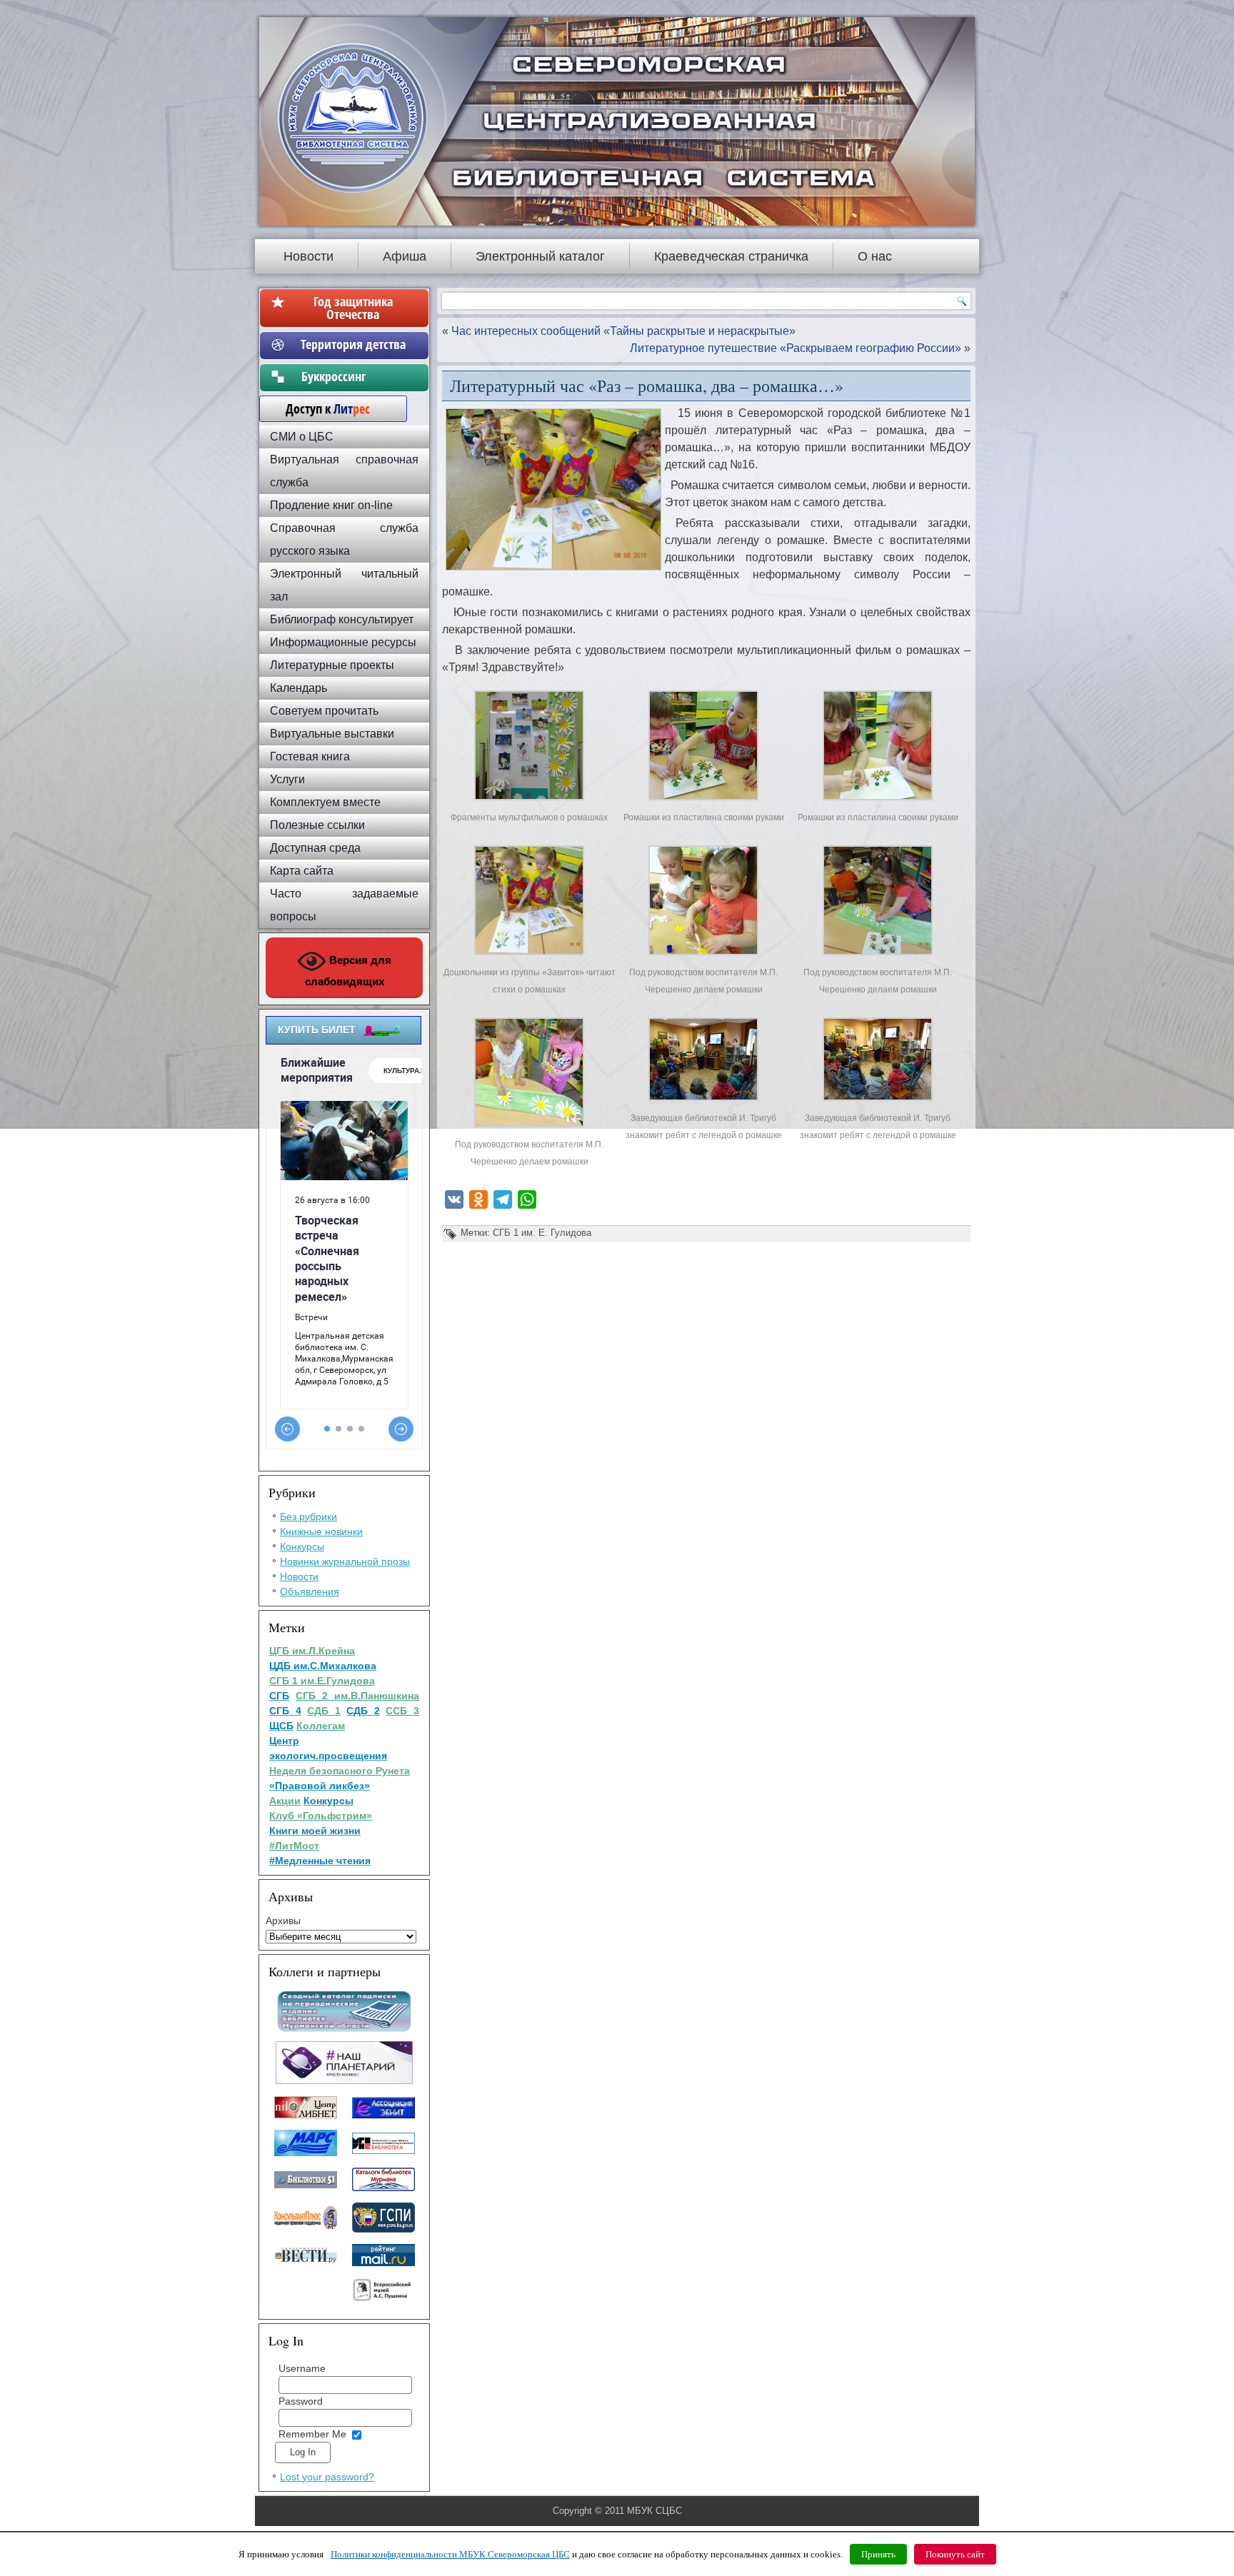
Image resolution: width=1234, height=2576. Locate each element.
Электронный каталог (540, 256)
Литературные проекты (332, 665)
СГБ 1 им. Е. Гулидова (542, 1233)
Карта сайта (302, 871)
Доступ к (321, 408)
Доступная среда (315, 848)
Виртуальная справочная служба (344, 471)
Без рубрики (308, 1516)
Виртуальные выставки (332, 734)
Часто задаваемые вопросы (344, 905)
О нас (875, 256)
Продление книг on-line (331, 505)
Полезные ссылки (317, 825)
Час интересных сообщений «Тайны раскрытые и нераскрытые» (623, 331)
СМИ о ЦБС (302, 437)
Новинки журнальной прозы (345, 1561)
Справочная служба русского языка (344, 539)
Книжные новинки (321, 1531)
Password (301, 2401)
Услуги (287, 779)
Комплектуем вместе (325, 802)
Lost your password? (327, 2477)
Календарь (299, 688)
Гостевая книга (310, 756)
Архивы (283, 1921)
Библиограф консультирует (342, 619)
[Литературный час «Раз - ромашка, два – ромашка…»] (529, 800)
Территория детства (353, 344)
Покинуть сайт (955, 2554)
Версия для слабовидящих (348, 971)
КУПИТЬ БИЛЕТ (317, 1030)
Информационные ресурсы (343, 642)
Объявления (310, 1591)
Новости (308, 256)
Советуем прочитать (324, 711)
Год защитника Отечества (353, 308)
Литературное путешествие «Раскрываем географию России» (796, 348)
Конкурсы (302, 1546)
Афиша (405, 256)
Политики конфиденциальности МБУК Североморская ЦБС (450, 2554)
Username (302, 2368)
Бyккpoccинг (353, 376)
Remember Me (312, 2434)
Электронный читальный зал (344, 585)
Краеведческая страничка (731, 256)
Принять (878, 2554)
